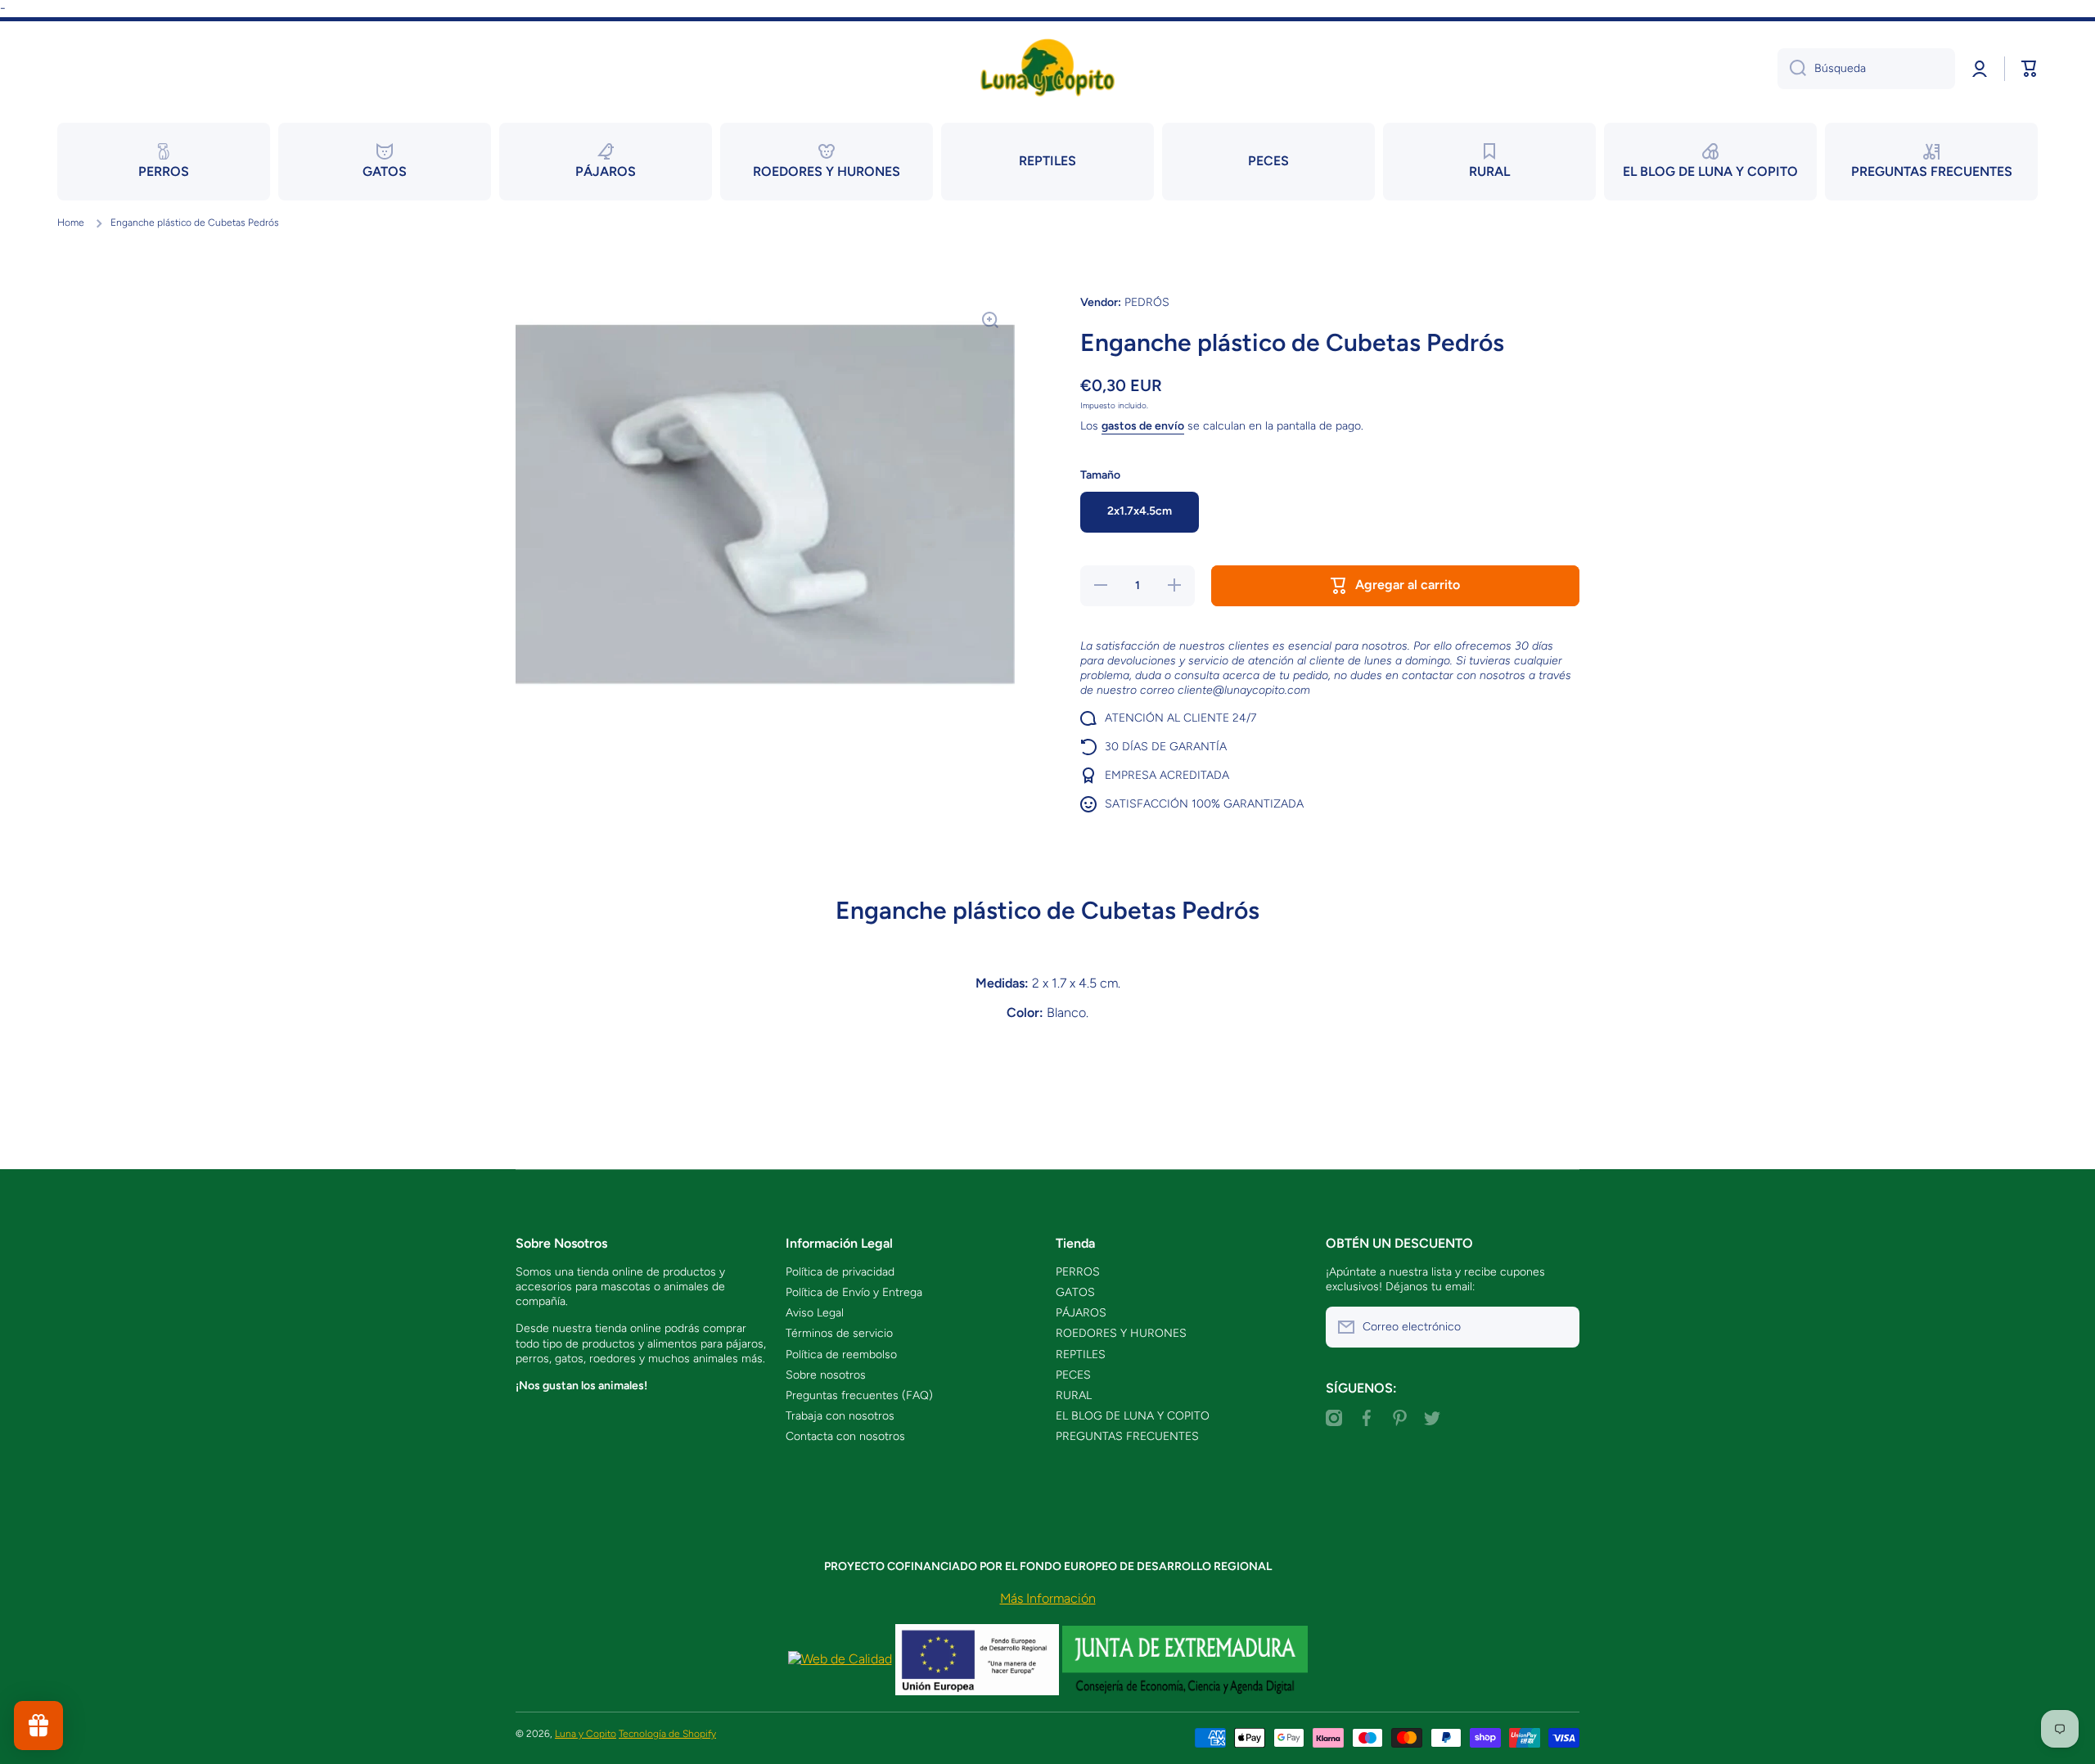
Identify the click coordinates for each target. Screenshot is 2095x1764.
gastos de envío (1143, 426)
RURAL (1074, 1395)
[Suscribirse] (1559, 1327)
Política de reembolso (841, 1354)
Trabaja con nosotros (840, 1416)
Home (71, 223)
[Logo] (1047, 68)
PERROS (1078, 1272)
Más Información (1048, 1598)
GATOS (1075, 1292)
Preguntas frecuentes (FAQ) (859, 1395)
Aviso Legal (815, 1313)
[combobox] (1866, 69)
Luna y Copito (586, 1734)
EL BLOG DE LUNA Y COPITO (1133, 1416)
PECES (1073, 1375)
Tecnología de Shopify (667, 1734)
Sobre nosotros (826, 1375)
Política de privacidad (840, 1272)
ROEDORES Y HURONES (1121, 1333)
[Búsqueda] (1792, 69)
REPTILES (1081, 1354)
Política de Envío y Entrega (854, 1292)
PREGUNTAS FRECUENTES (1127, 1436)
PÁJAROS (1081, 1313)
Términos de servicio (839, 1333)
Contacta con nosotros (845, 1436)
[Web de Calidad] (840, 1659)
